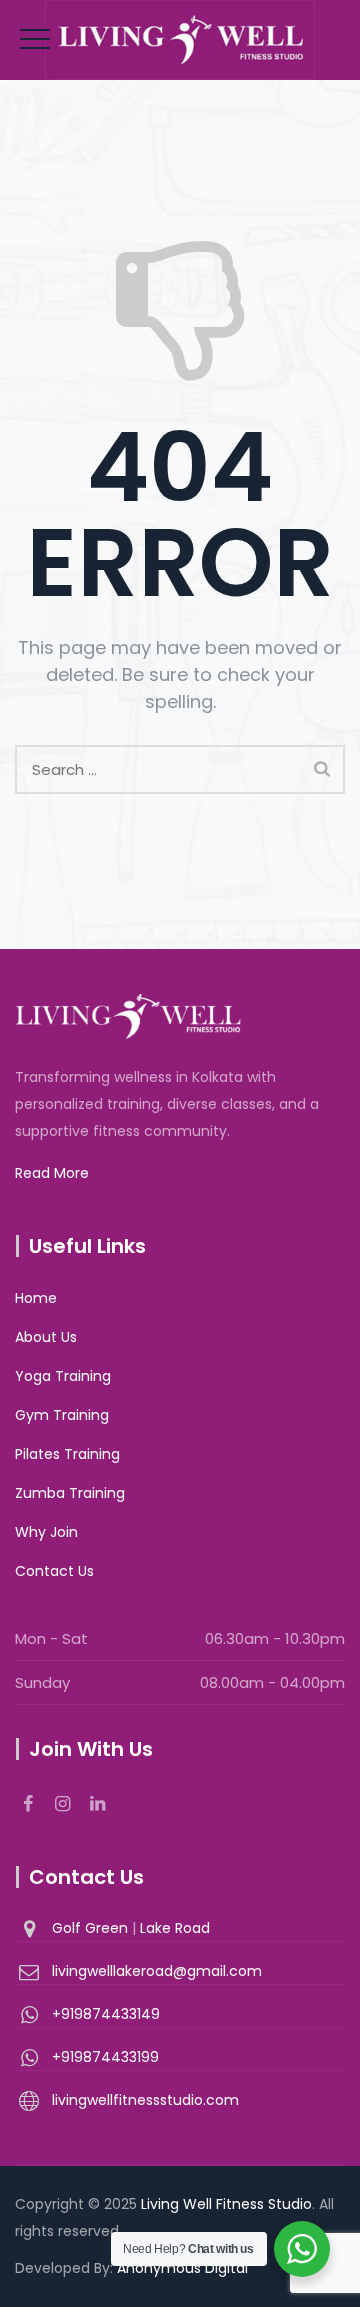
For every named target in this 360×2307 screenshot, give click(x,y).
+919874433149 (106, 2014)
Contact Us (54, 1571)
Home (36, 1298)
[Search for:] (180, 769)
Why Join (46, 1532)
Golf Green (92, 1928)
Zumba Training (70, 1493)
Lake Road (175, 1928)
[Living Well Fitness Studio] (180, 40)
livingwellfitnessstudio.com (145, 2100)
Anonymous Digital (182, 2268)
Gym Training (62, 1415)
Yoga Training (63, 1376)
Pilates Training (67, 1454)
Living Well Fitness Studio (226, 2204)
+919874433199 (105, 2057)
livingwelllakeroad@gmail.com (157, 1971)
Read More (52, 1173)
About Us (46, 1337)
